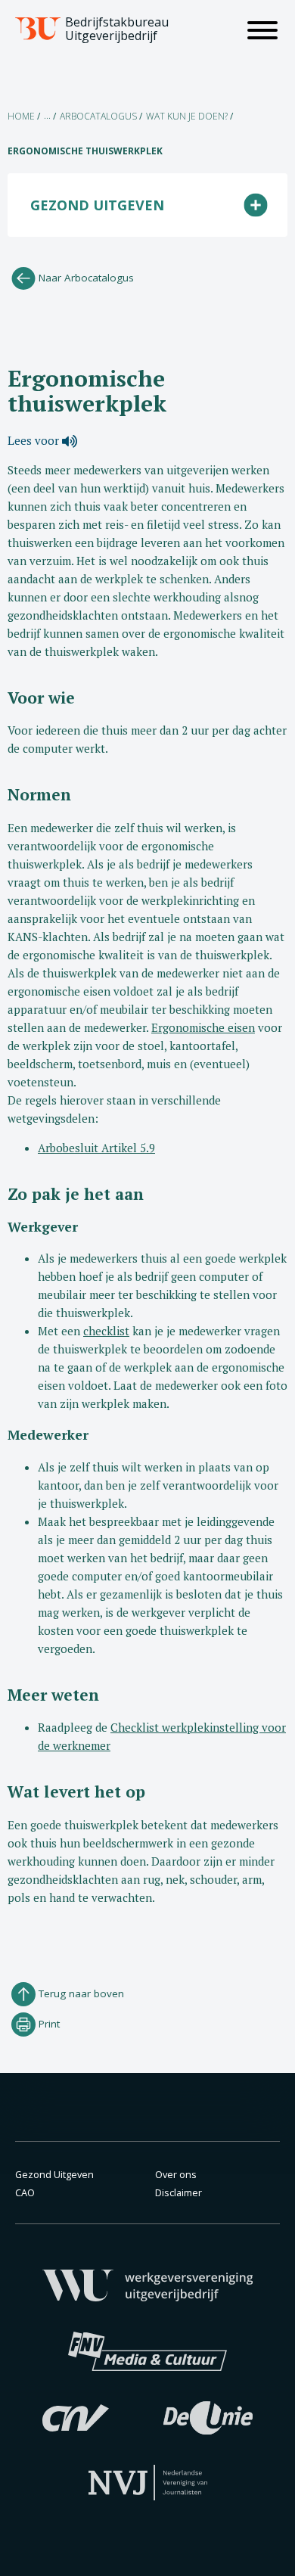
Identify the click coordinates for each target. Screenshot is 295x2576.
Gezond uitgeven (97, 205)
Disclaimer (179, 2192)
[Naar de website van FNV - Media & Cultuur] (147, 2350)
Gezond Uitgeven (54, 2174)
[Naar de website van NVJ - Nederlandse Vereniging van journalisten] (148, 2481)
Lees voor (35, 440)
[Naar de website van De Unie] (208, 2416)
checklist (106, 1331)
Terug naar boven (80, 1993)
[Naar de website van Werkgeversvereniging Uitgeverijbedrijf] (148, 2284)
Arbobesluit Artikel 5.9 (96, 1148)
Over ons (176, 2174)
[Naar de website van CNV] (76, 2416)
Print (48, 2024)
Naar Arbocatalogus (85, 278)
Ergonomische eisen (203, 1027)
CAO (25, 2192)
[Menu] (262, 33)
